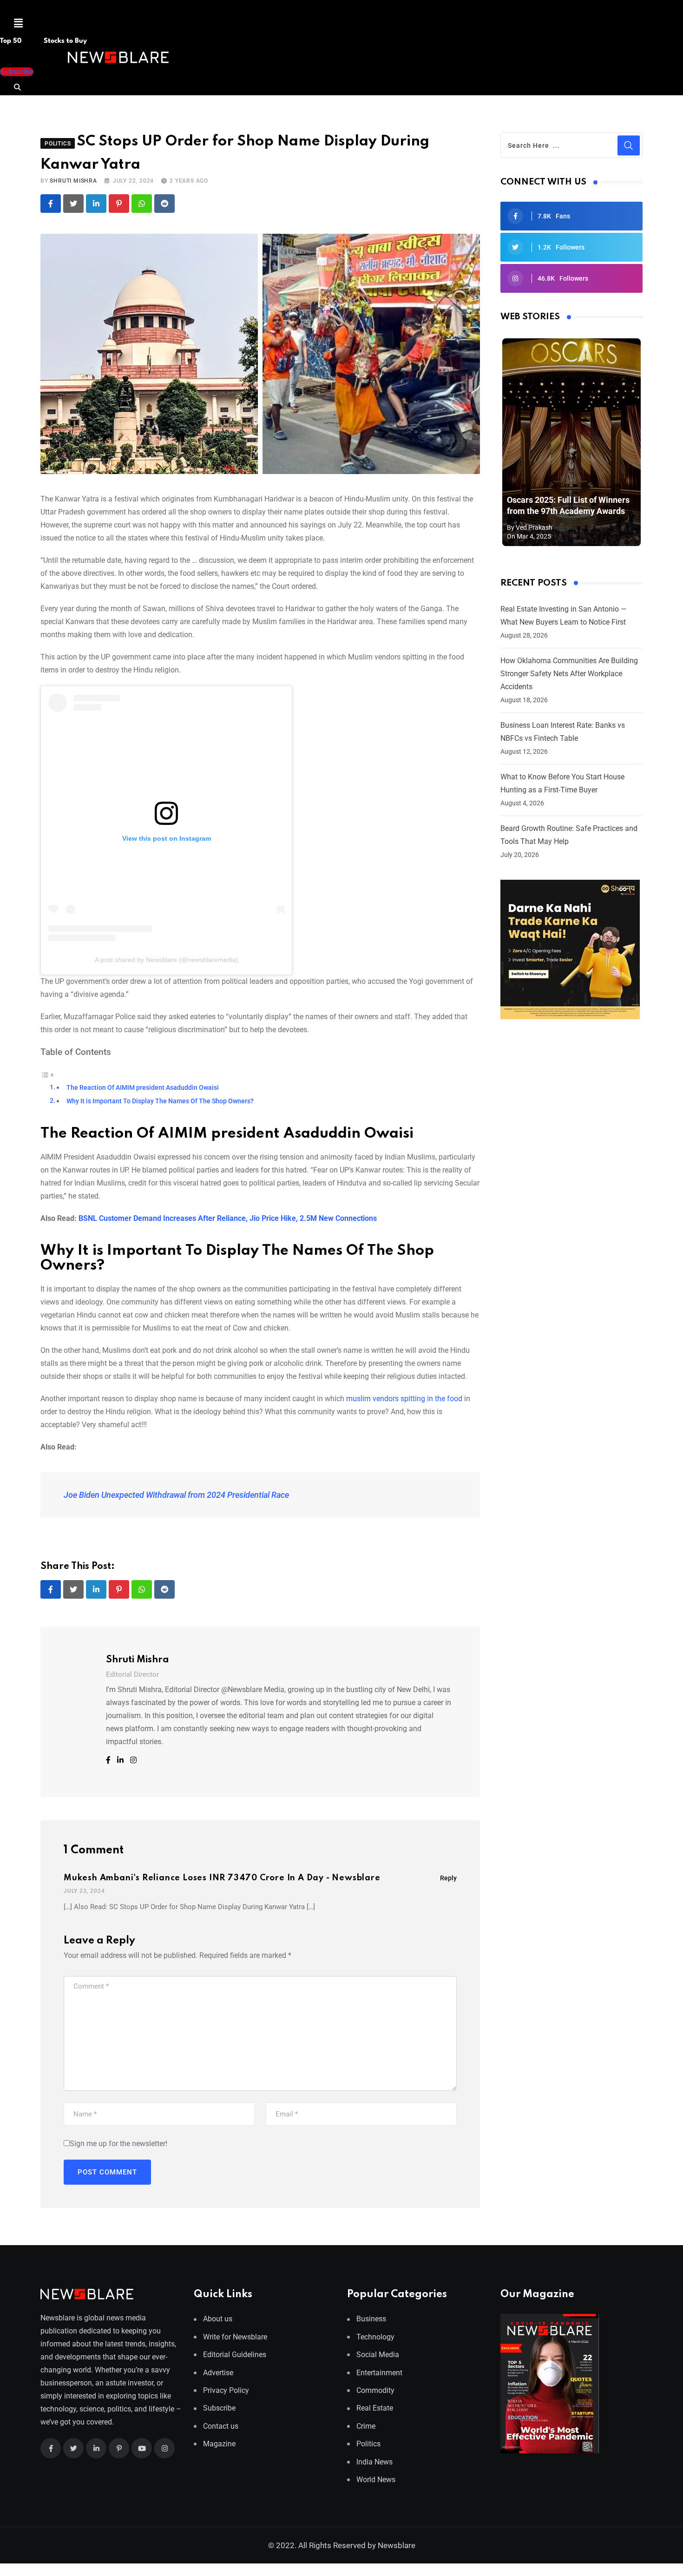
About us (218, 2319)
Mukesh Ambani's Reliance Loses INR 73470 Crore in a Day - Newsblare (222, 1878)
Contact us (221, 2426)
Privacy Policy (226, 2390)
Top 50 (12, 41)
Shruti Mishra (73, 181)
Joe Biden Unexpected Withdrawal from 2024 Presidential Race (176, 1495)
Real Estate (375, 2408)
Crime (366, 2426)
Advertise (218, 2373)
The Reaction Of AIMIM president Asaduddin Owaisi (143, 1088)
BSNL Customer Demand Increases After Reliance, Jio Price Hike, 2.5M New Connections (228, 1218)
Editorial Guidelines (235, 2355)
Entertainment (379, 2373)
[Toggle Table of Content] (47, 1074)
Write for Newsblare (235, 2337)
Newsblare (397, 2545)
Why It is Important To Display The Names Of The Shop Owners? (160, 1101)
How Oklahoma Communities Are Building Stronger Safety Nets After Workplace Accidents (569, 674)
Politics (368, 2444)
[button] (18, 23)
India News (374, 2462)
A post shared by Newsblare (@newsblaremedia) (167, 960)
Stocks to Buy (64, 41)
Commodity (375, 2390)
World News (376, 2480)
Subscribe (219, 2408)
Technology (375, 2337)
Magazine (219, 2444)
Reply (448, 1878)
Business (371, 2319)
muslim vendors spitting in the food (404, 1399)
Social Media (378, 2355)
